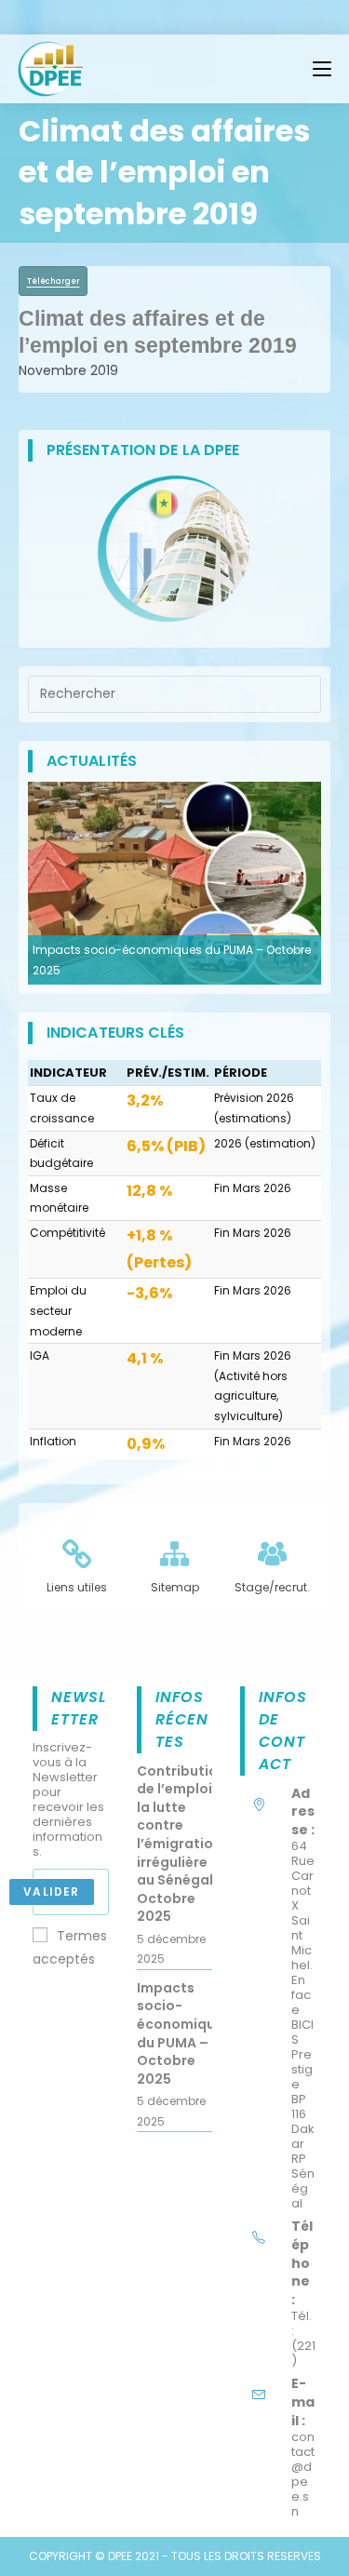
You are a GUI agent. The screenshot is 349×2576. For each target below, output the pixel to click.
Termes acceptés (70, 1947)
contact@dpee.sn (303, 2474)
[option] (174, 884)
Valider (51, 1892)
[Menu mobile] (322, 69)
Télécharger (54, 281)
